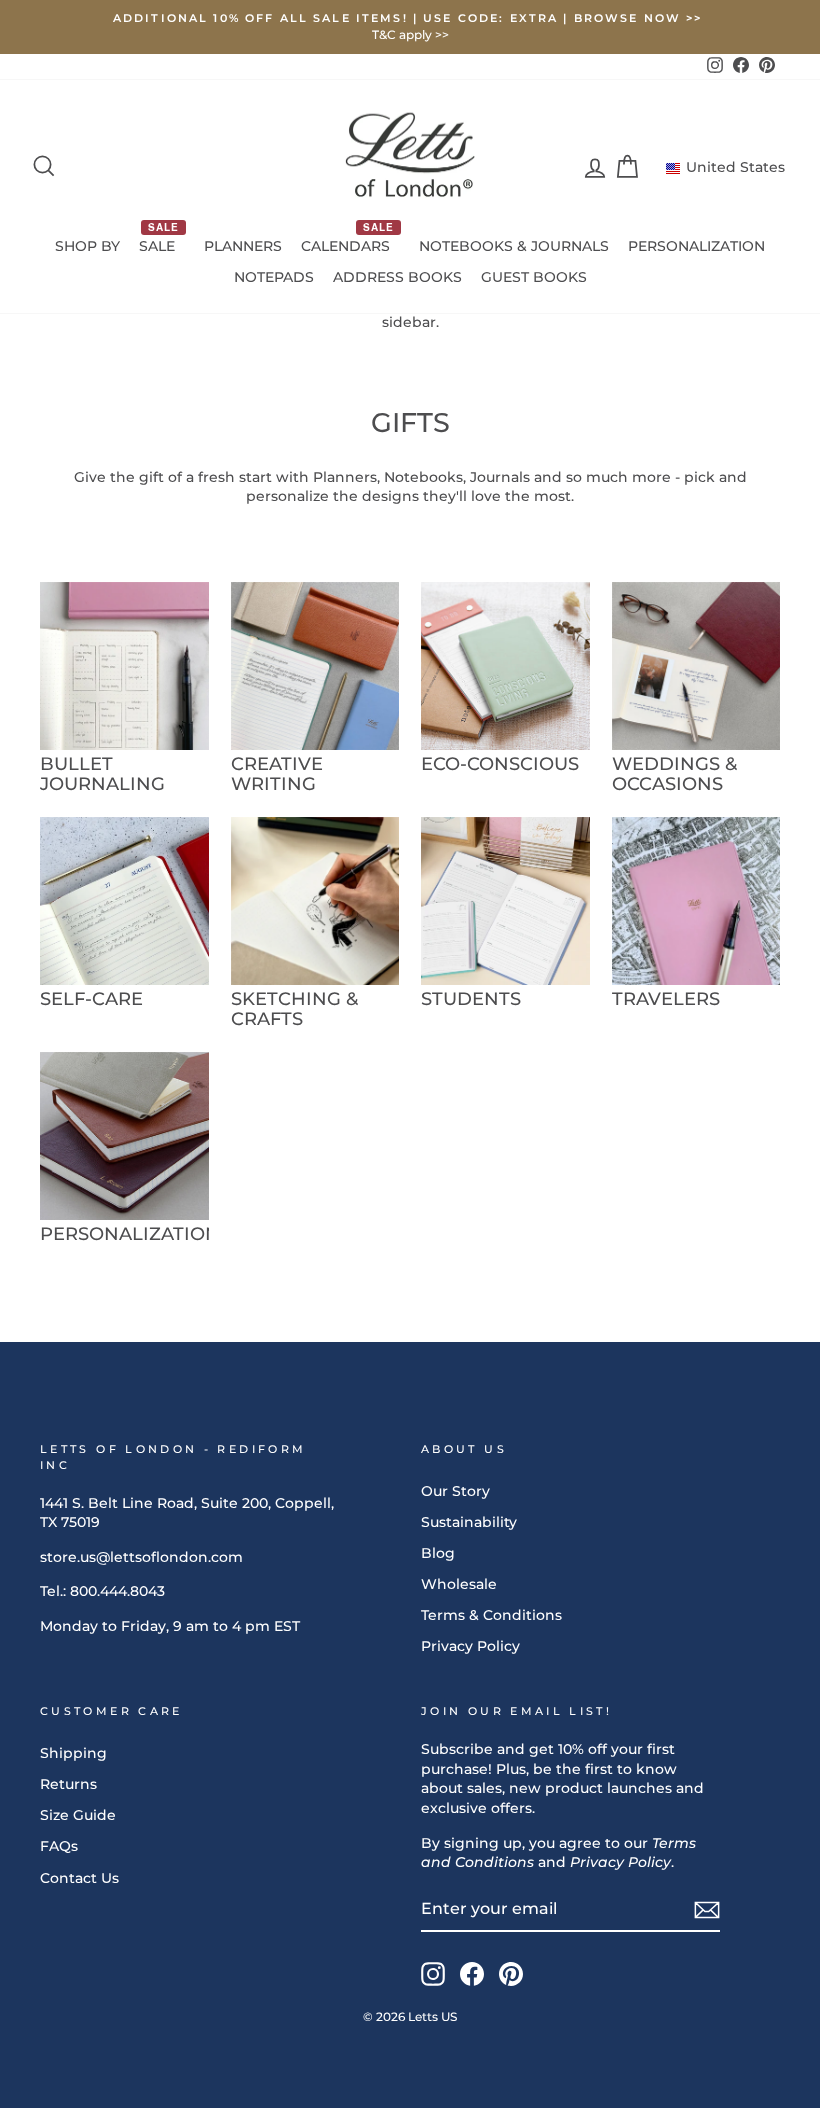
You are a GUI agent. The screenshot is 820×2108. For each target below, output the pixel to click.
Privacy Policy (470, 1646)
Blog (438, 1553)
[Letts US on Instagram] (433, 1974)
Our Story (455, 1491)
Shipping (73, 1753)
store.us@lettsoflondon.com (141, 1557)
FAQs (59, 1846)
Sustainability (469, 1522)
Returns (68, 1784)
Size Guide (78, 1815)
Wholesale (459, 1584)
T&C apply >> (410, 34)
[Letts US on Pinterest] (511, 1974)
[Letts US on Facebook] (472, 1974)
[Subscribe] (707, 1910)
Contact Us (79, 1878)
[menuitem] (88, 246)
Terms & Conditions (491, 1615)
